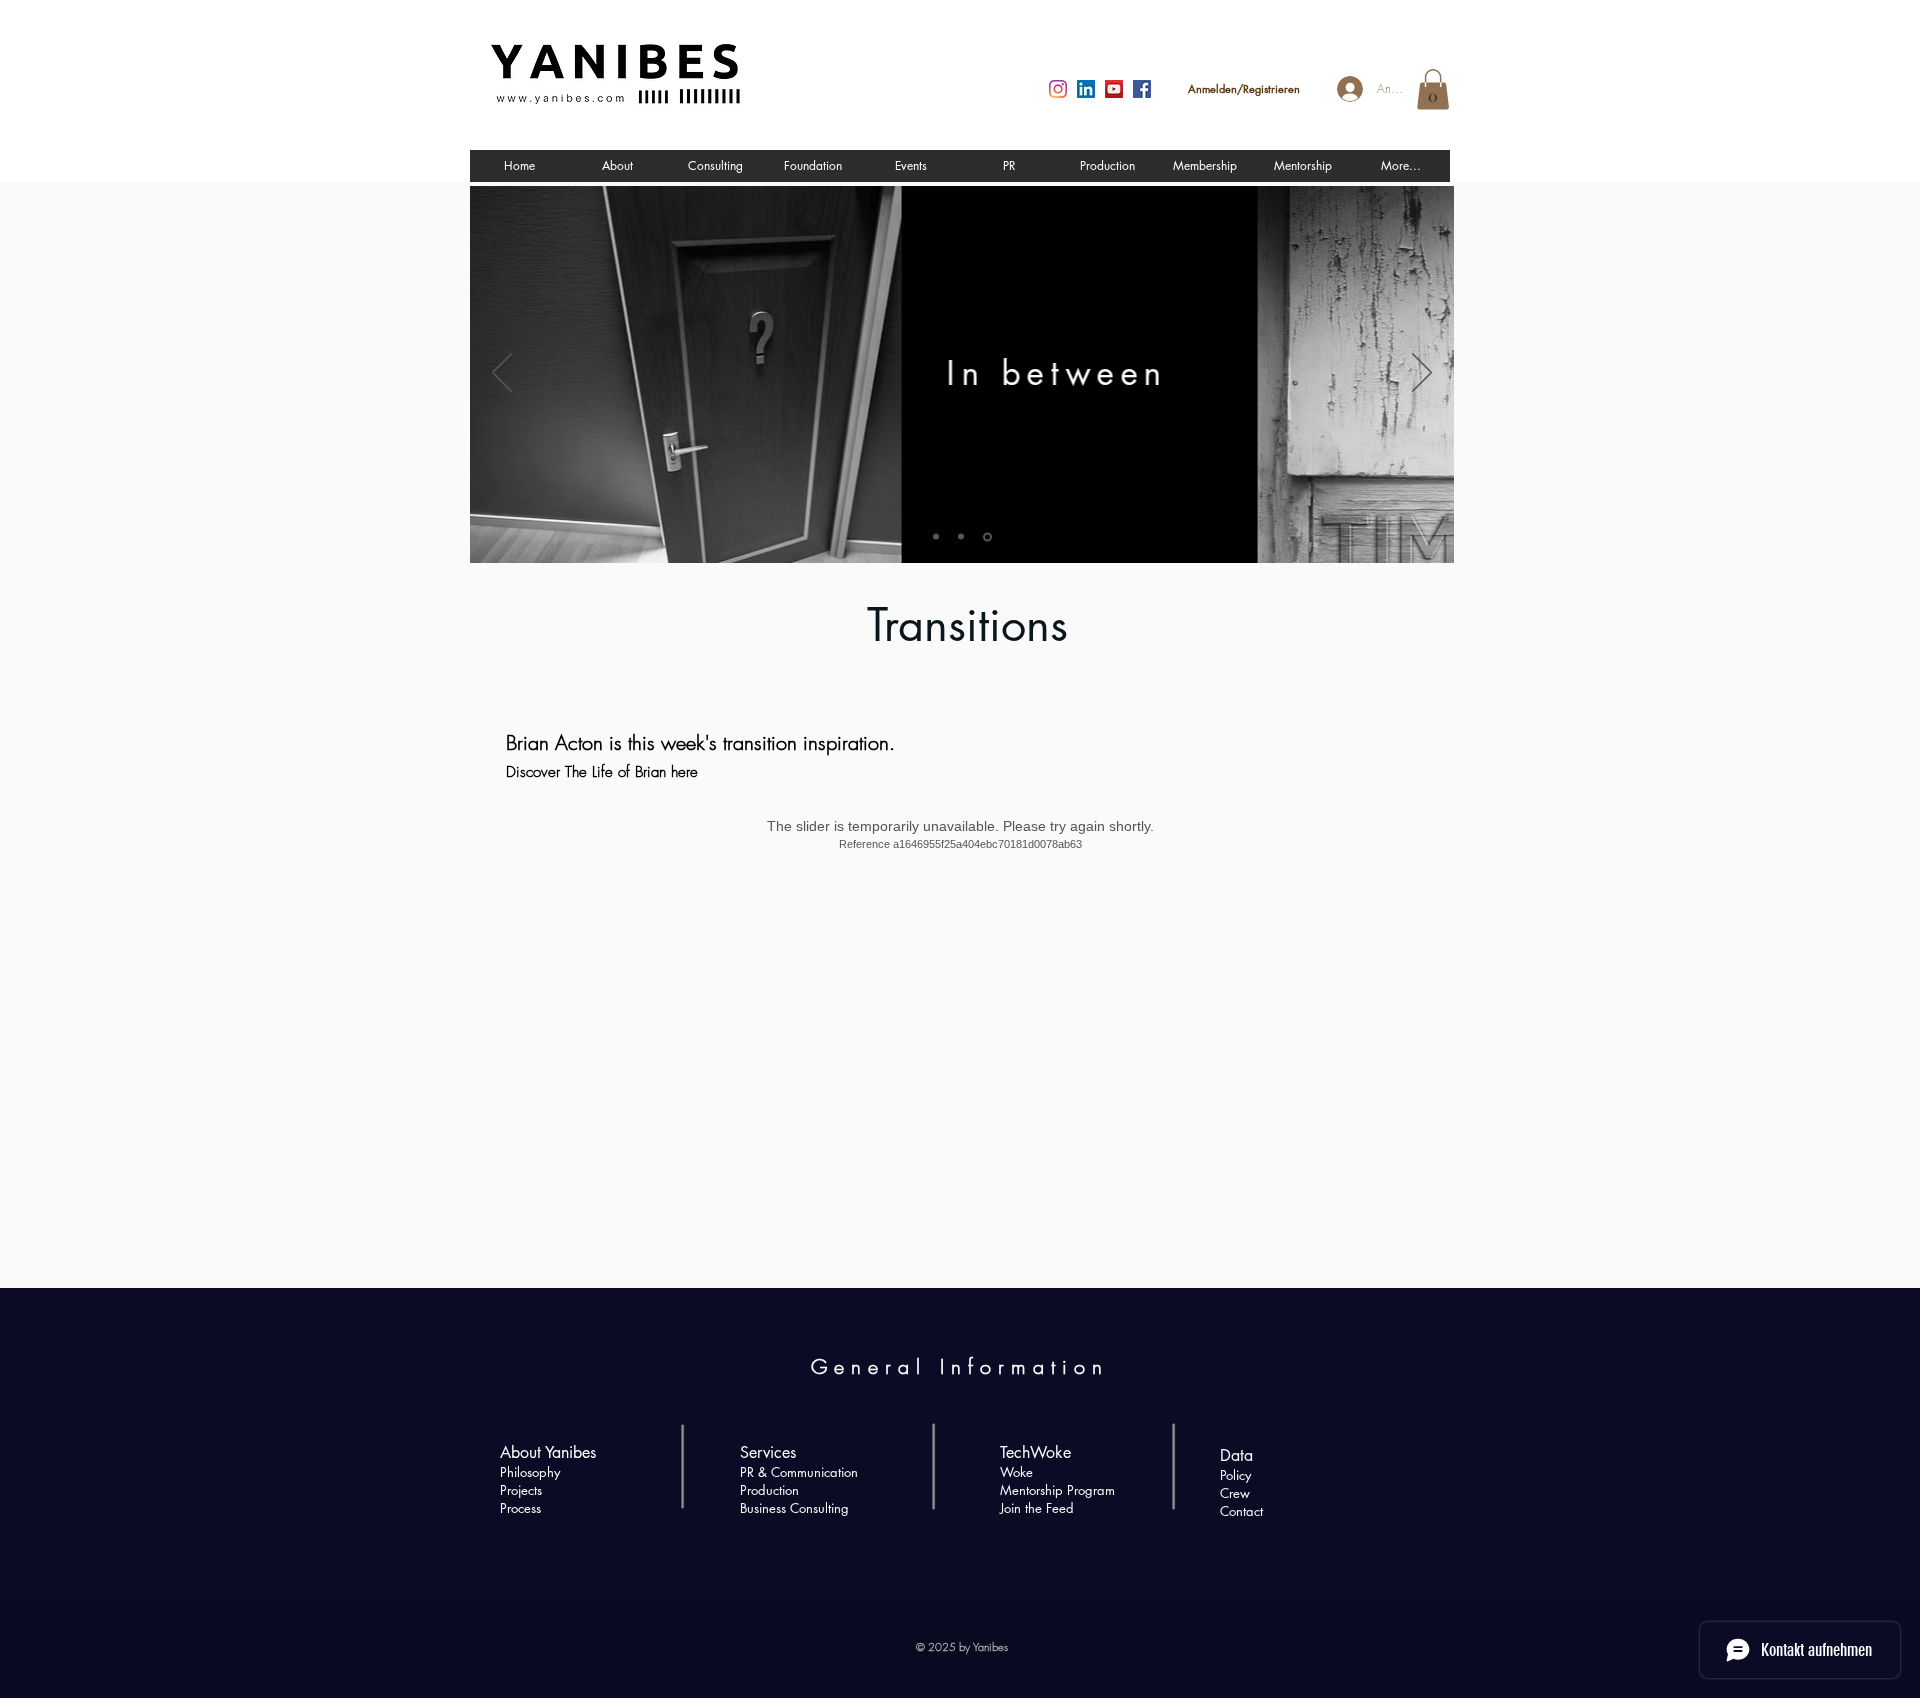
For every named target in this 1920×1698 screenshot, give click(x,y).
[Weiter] (1422, 374)
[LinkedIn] (1086, 89)
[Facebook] (1142, 89)
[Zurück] (502, 374)
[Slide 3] (987, 536)
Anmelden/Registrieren (1244, 88)
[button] (1433, 89)
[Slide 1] (936, 537)
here (684, 772)
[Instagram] (1058, 89)
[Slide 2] (961, 537)
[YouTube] (1114, 89)
